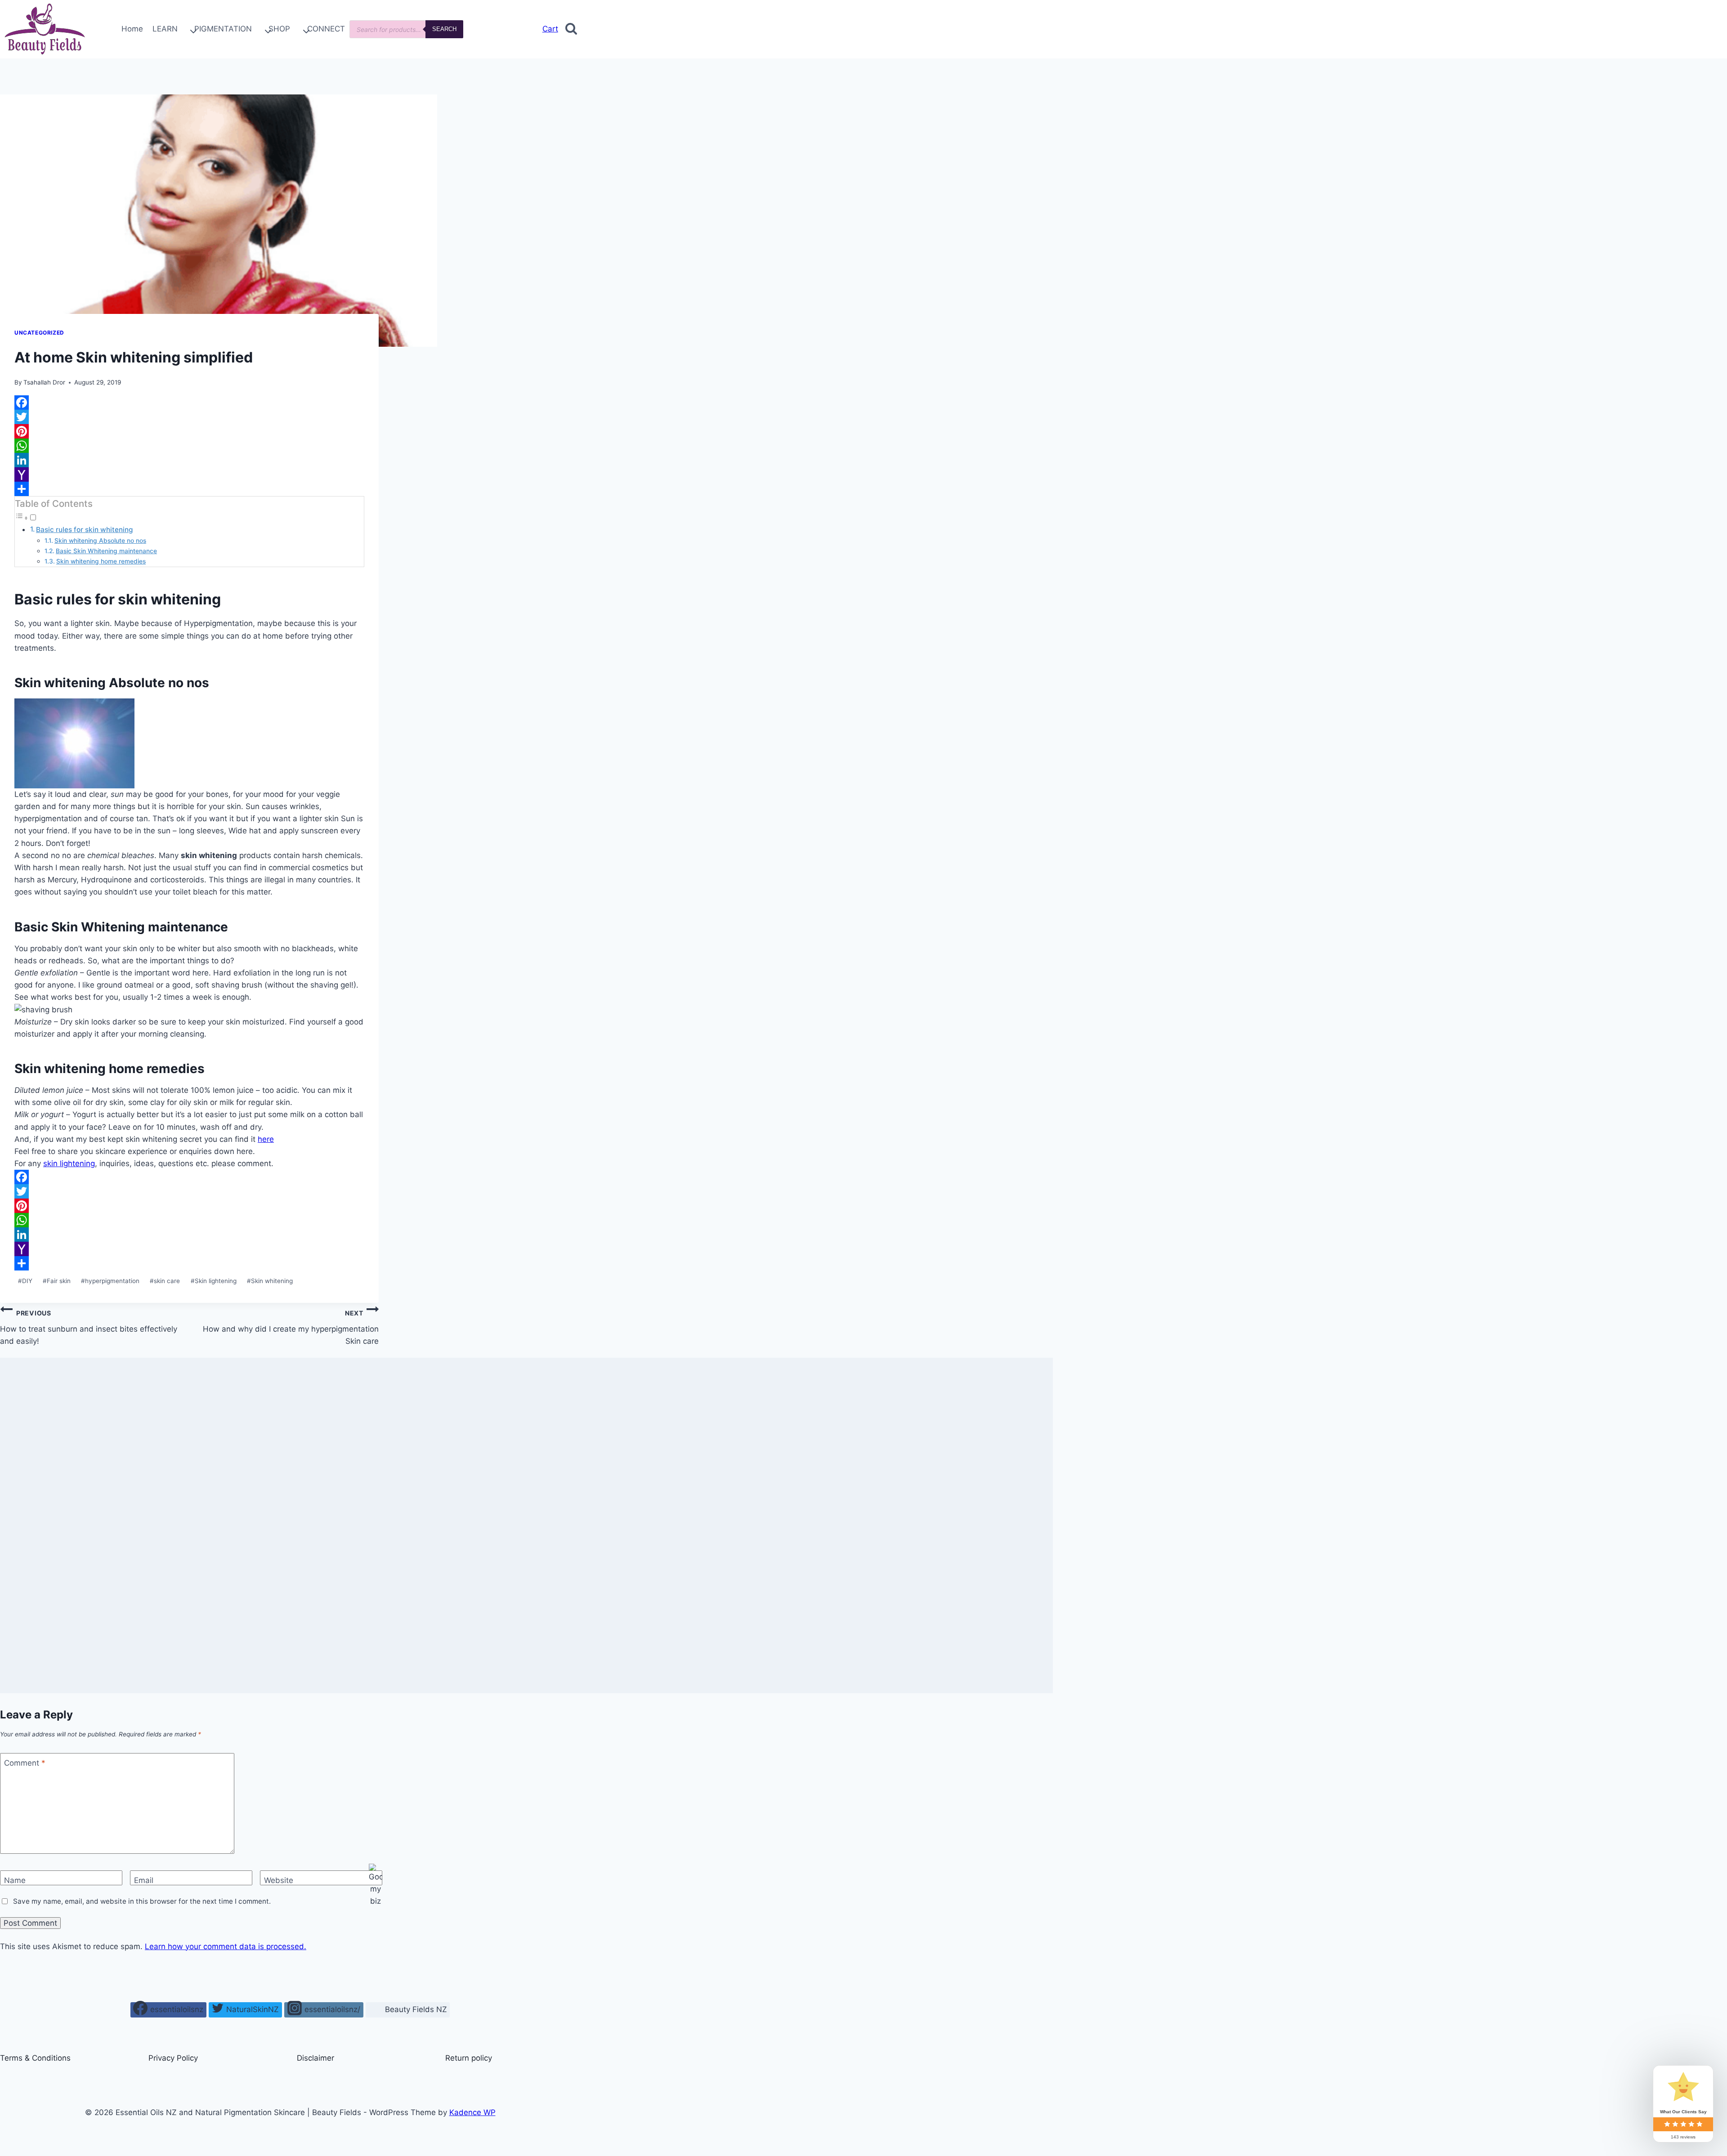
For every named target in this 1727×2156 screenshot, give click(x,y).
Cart (550, 29)
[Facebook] (189, 403)
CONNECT (326, 29)
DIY (25, 1281)
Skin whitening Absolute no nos (100, 541)
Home (132, 29)
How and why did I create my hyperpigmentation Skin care (291, 1327)
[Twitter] (189, 417)
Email (144, 1880)
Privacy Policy (173, 2058)
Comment (25, 1763)
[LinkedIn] (189, 460)
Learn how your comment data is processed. (226, 1946)
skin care (165, 1281)
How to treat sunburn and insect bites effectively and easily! (89, 1327)
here (266, 1139)
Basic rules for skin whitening (84, 530)
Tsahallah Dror (44, 382)
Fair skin (57, 1281)
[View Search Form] (571, 29)
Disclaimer (315, 2058)
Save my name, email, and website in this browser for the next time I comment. (142, 1901)
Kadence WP (472, 2112)
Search (444, 29)
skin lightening (69, 1163)
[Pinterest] (189, 431)
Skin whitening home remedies (101, 561)
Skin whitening (270, 1281)
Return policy (469, 2058)
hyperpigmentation (110, 1281)
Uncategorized (39, 333)
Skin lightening (214, 1281)
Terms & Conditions (35, 2058)
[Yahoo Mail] (189, 474)
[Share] (189, 489)
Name (15, 1880)
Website (279, 1880)
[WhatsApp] (189, 446)
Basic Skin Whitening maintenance (106, 551)
